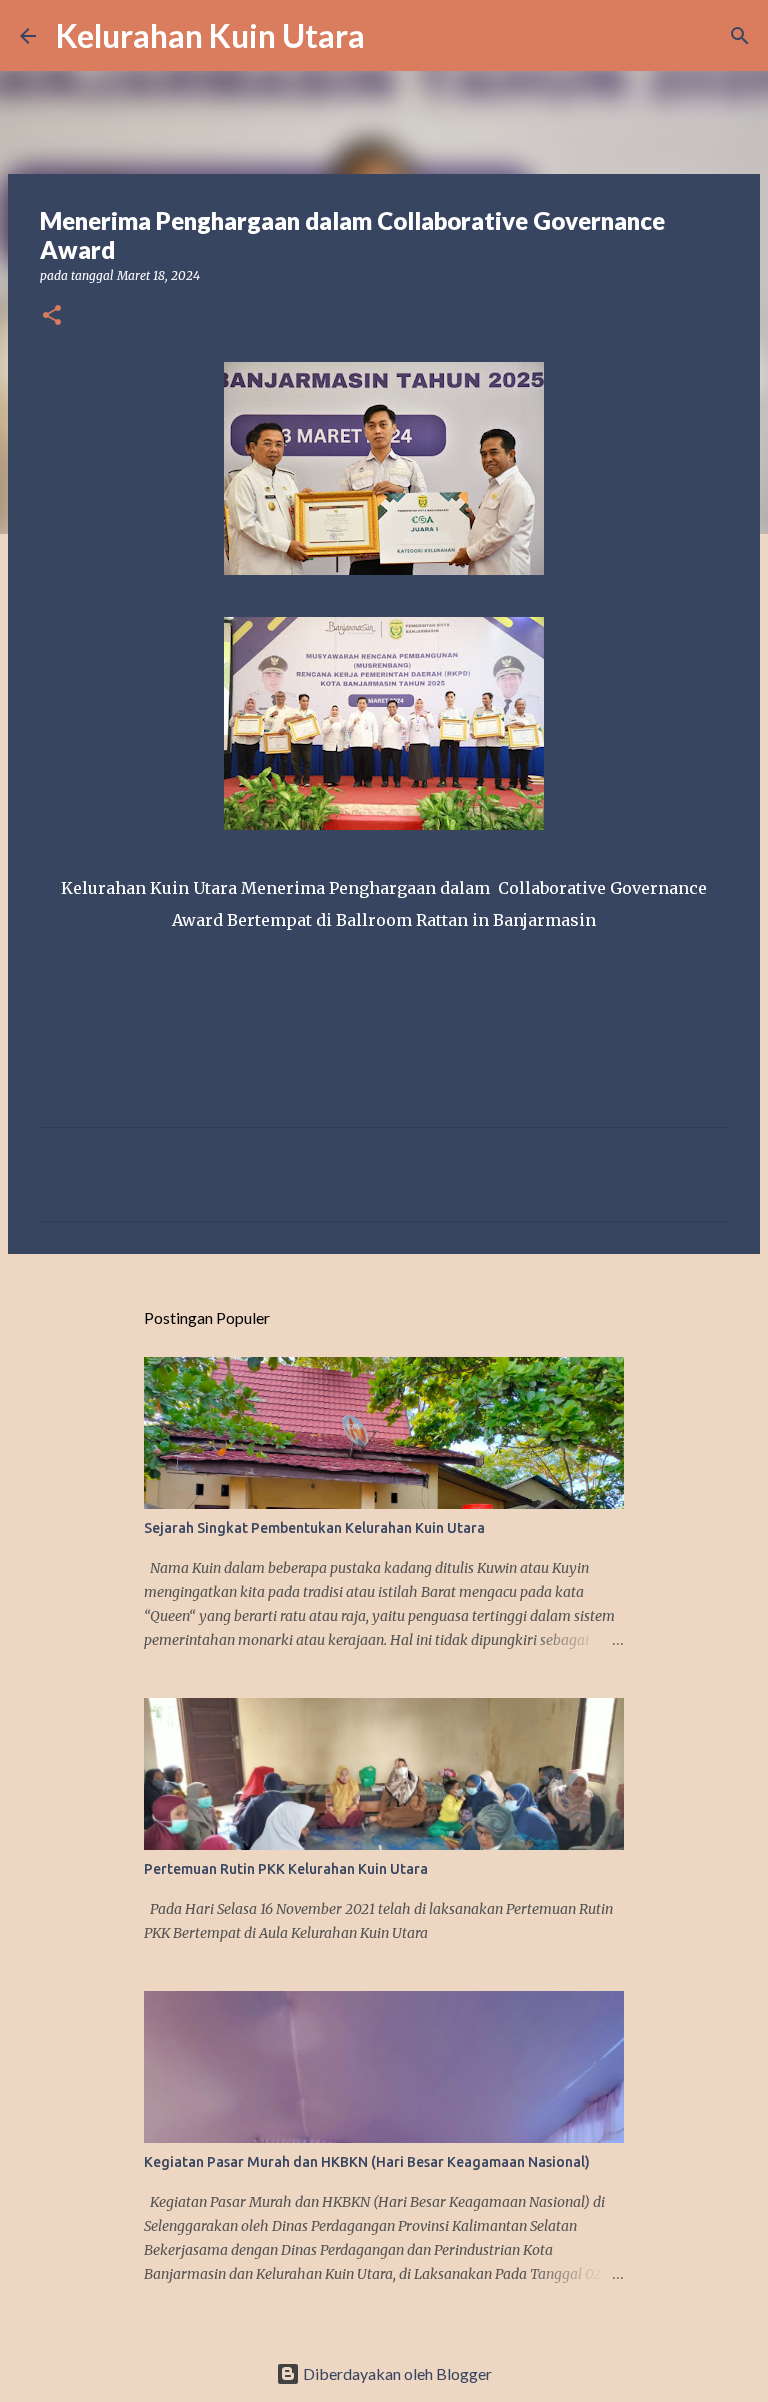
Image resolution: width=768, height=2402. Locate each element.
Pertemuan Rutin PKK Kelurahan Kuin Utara (286, 1869)
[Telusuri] (393, 36)
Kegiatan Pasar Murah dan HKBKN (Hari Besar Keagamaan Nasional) (367, 2162)
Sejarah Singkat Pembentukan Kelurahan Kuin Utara (314, 1528)
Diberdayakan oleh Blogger (396, 2373)
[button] (52, 316)
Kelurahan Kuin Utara (210, 35)
